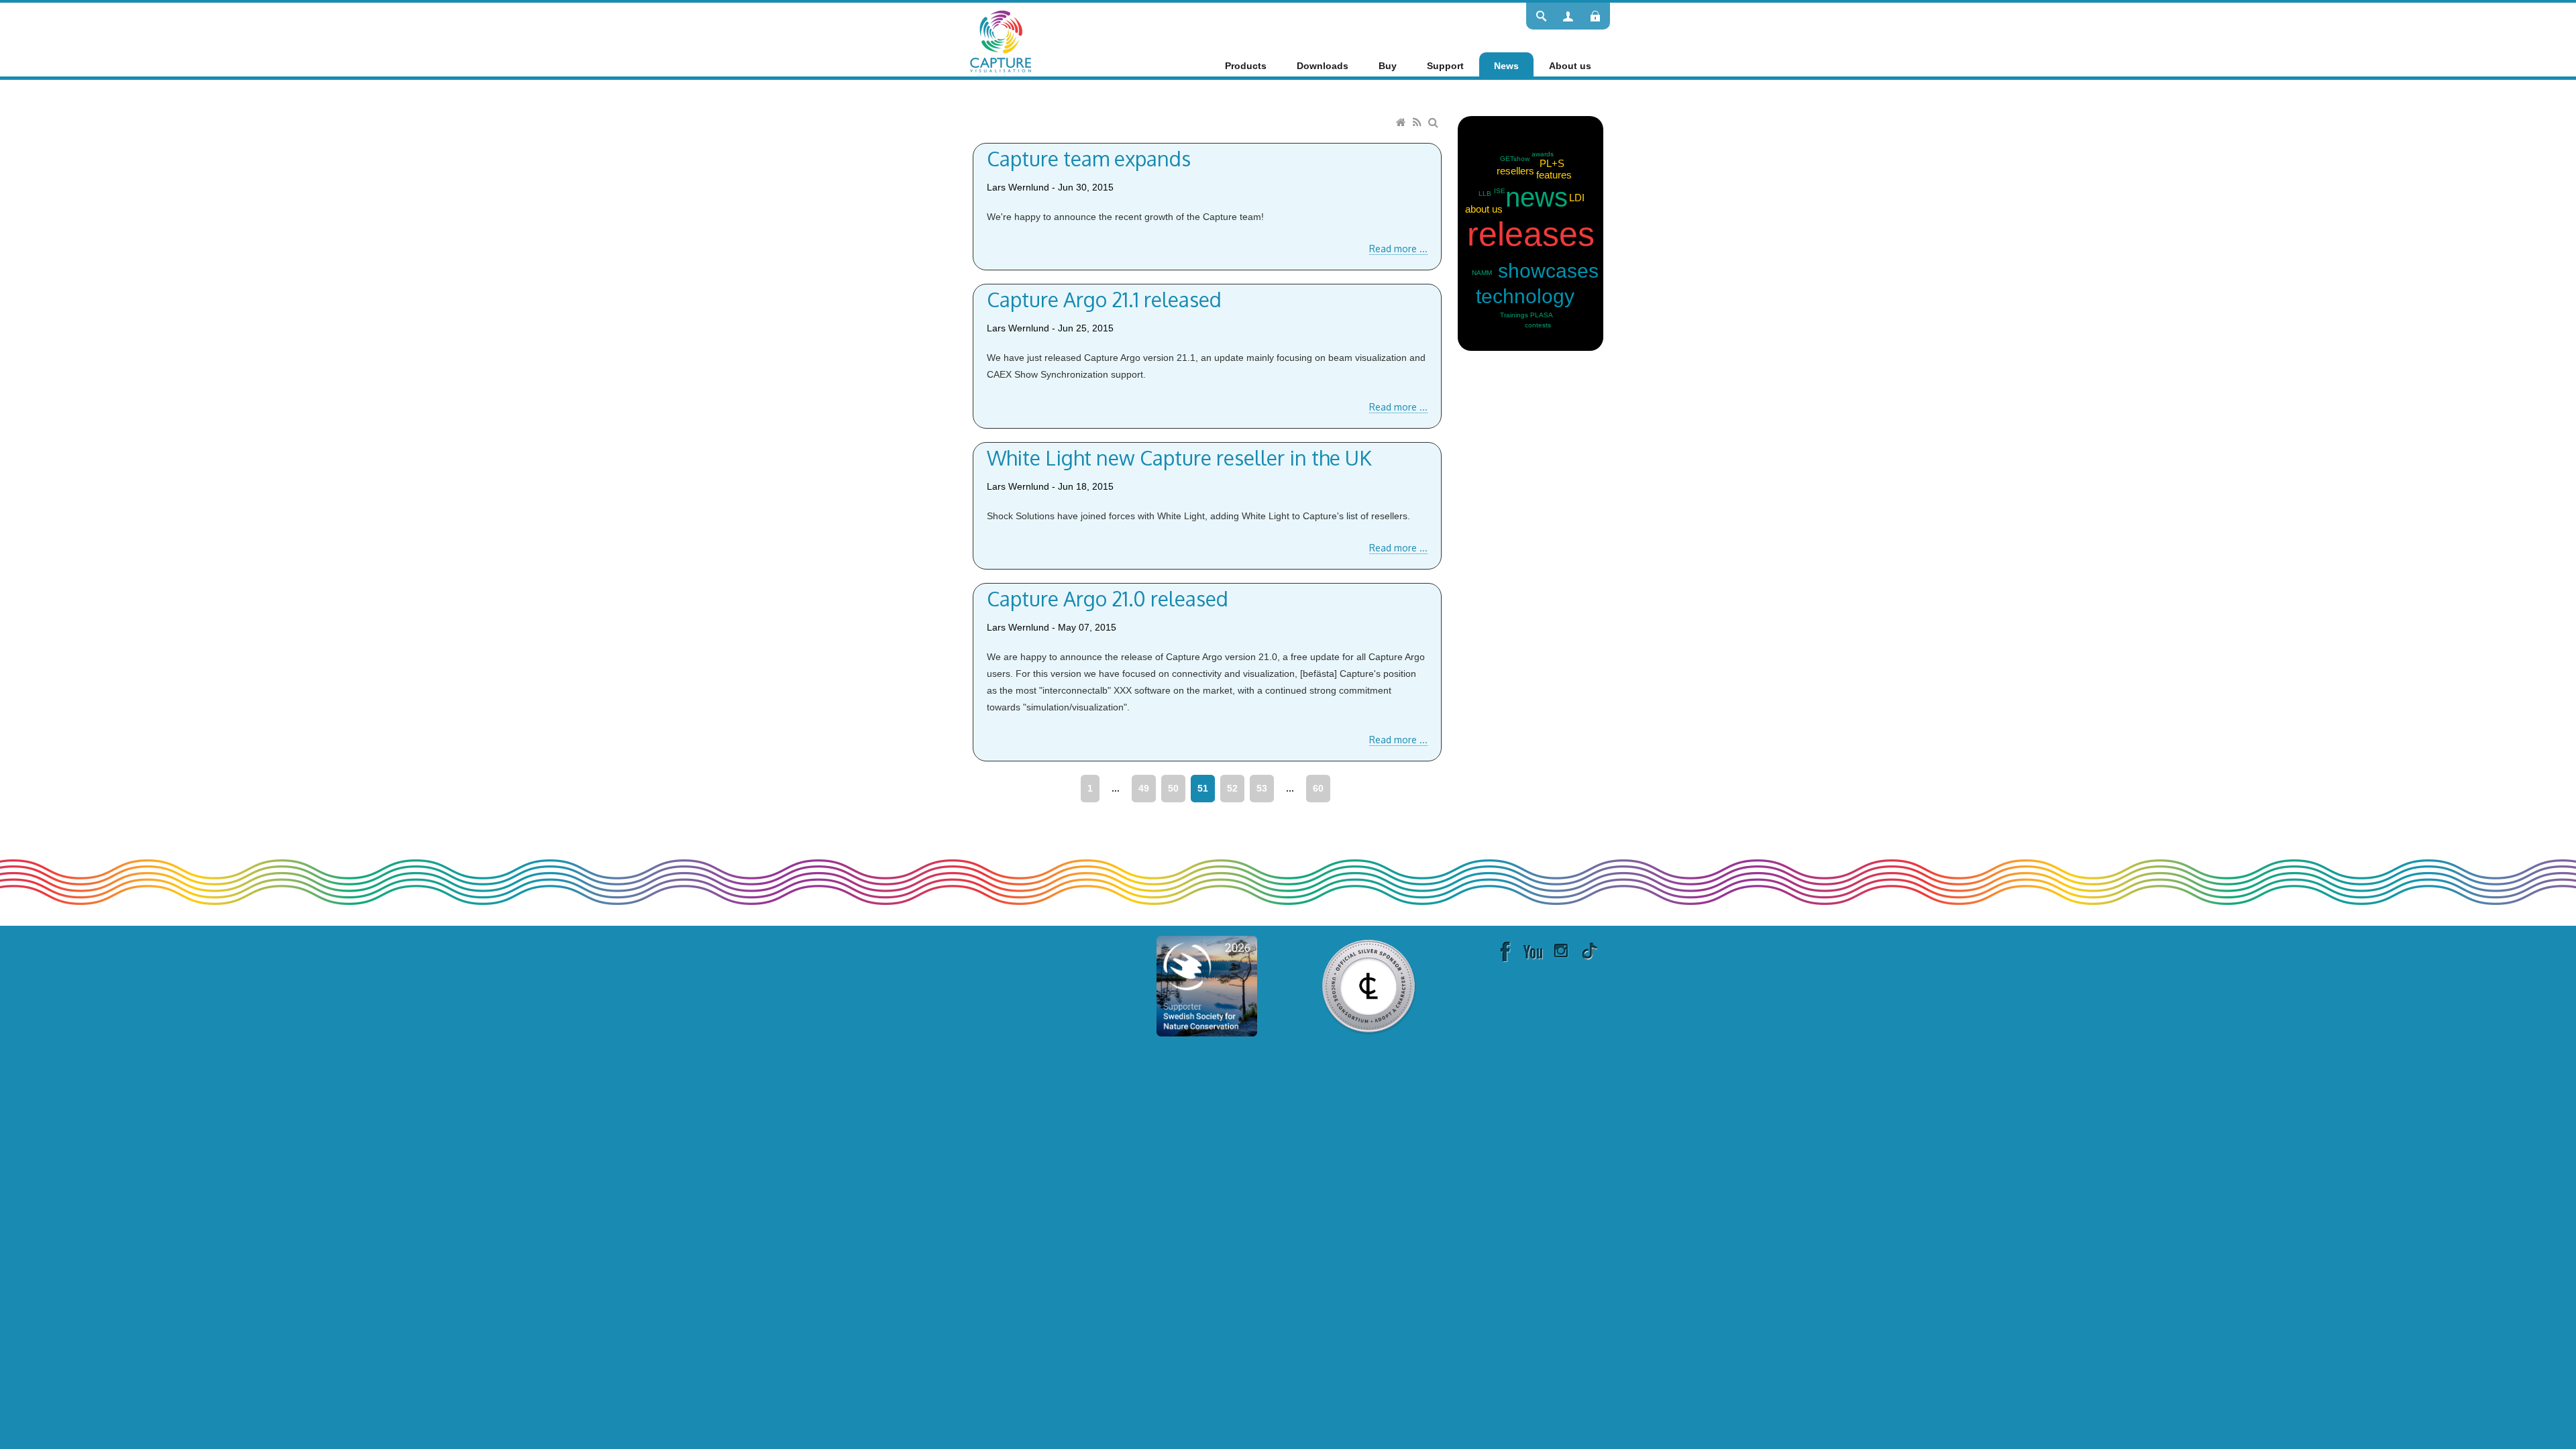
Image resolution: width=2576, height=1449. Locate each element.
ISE (1500, 191)
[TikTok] (1589, 951)
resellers (1515, 171)
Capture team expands (1089, 158)
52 (1232, 788)
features (1554, 175)
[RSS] (1419, 123)
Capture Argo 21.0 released (1108, 598)
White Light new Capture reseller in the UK (1179, 458)
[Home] (1403, 123)
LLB (1485, 194)
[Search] (1435, 123)
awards (1543, 154)
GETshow (1515, 159)
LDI (1577, 198)
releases (1531, 234)
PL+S (1552, 163)
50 (1173, 788)
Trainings (1514, 315)
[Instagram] (1561, 951)
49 (1144, 788)
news (1537, 197)
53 (1262, 788)
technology (1525, 296)
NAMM (1482, 273)
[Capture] (1001, 40)
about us (1484, 209)
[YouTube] (1533, 951)
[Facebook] (1505, 951)
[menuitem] (1246, 66)
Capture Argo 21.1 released (1104, 299)
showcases (1548, 271)
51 (1203, 788)
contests (1538, 325)
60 (1318, 788)
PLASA (1542, 315)
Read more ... (1398, 249)
